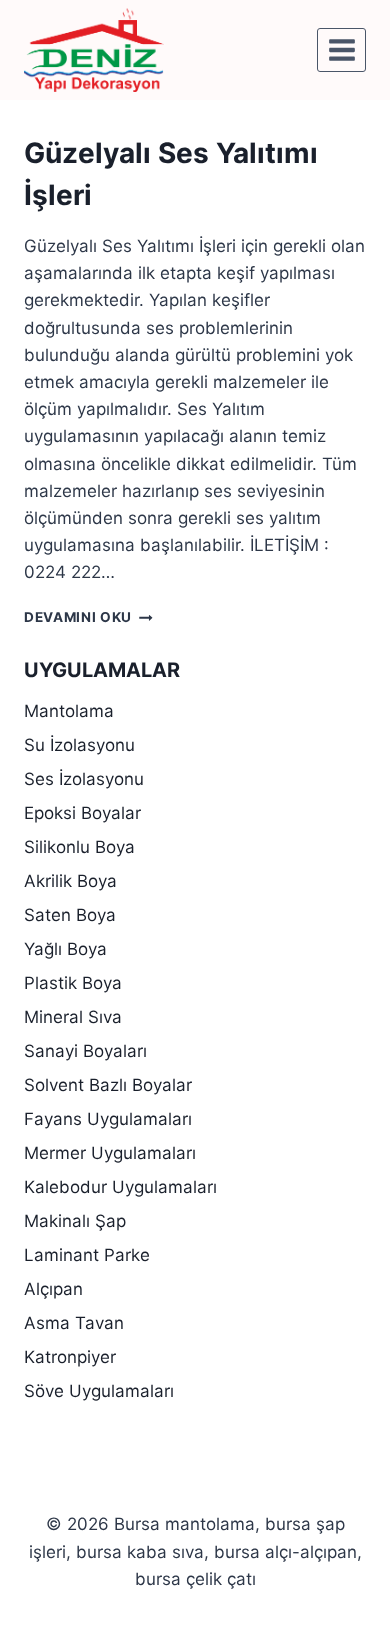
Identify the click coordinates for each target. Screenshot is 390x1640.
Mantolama (69, 711)
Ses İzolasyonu (84, 779)
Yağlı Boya (65, 949)
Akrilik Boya (70, 881)
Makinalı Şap (75, 1221)
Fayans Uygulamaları (108, 1119)
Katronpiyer (70, 1357)
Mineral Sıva (73, 1017)
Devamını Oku (88, 617)
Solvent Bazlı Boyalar (108, 1085)
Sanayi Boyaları (85, 1051)
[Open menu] (341, 49)
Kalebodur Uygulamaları (120, 1187)
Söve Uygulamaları (99, 1391)
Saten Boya (70, 915)
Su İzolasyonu (79, 745)
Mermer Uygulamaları (110, 1153)
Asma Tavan (74, 1323)
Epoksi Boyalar (82, 813)
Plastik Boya (73, 983)
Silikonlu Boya (79, 847)
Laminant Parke (87, 1255)
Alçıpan (53, 1289)
